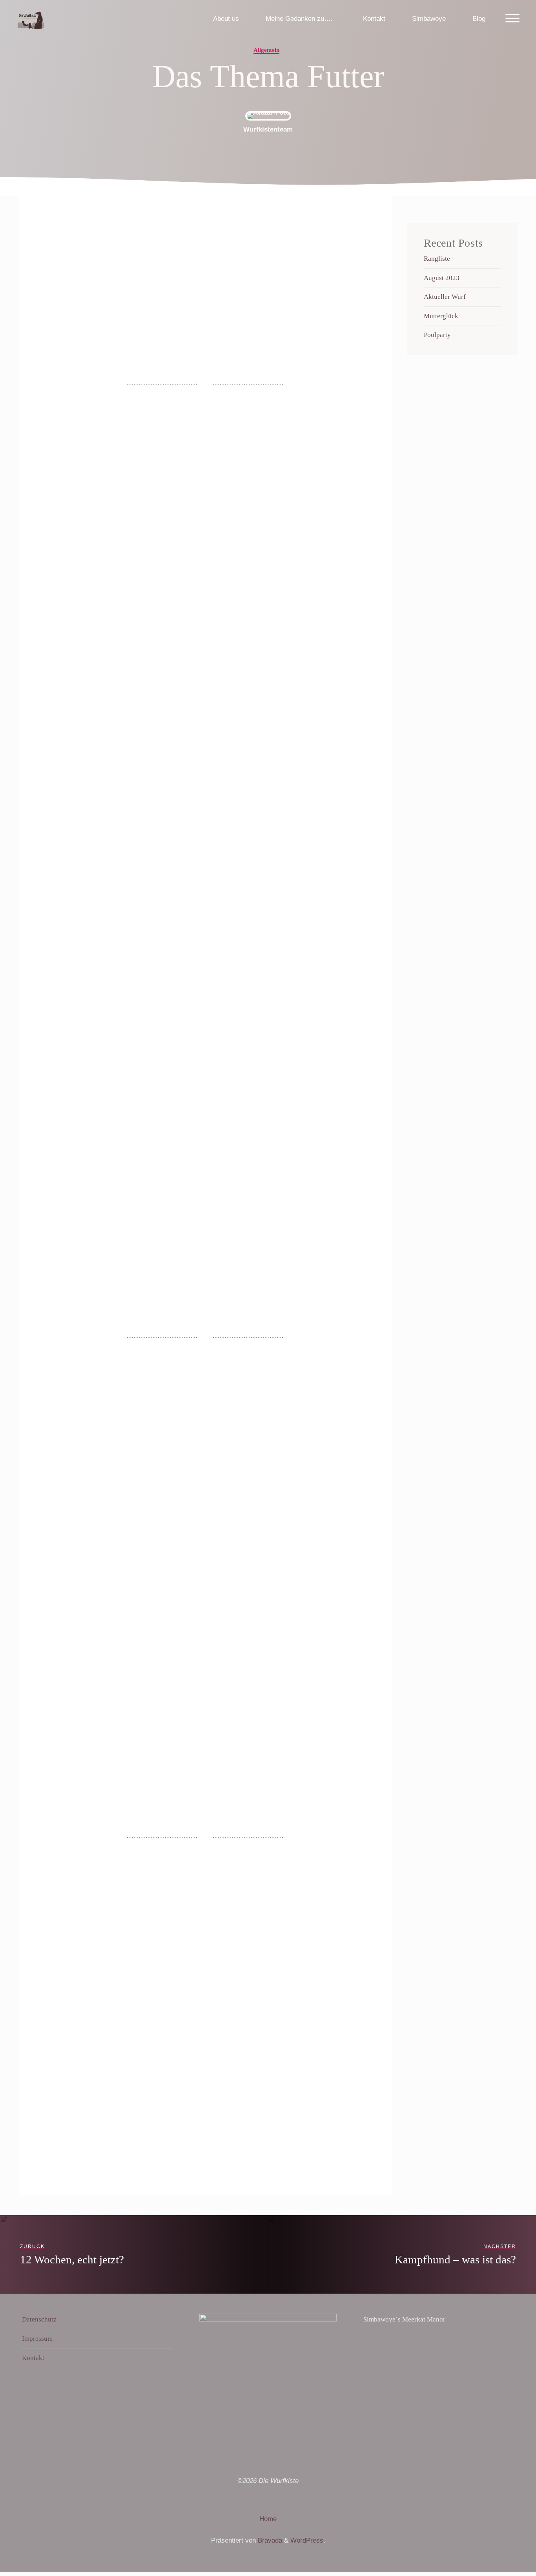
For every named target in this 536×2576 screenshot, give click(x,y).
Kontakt (33, 2358)
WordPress (307, 2540)
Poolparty (437, 335)
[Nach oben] (505, 2545)
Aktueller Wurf (445, 297)
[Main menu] (512, 19)
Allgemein (266, 50)
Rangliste (437, 259)
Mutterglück (441, 316)
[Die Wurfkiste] (31, 19)
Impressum (37, 2339)
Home (268, 2519)
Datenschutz (39, 2319)
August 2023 (442, 278)
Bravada (269, 2540)
